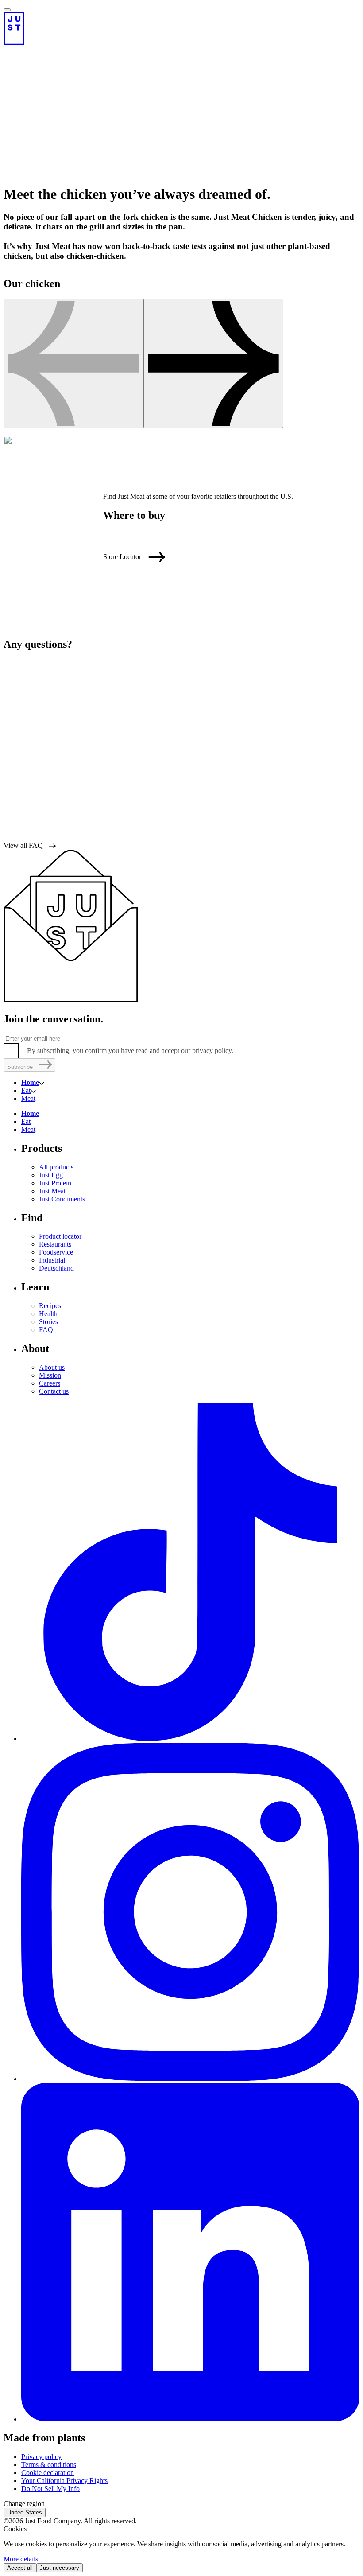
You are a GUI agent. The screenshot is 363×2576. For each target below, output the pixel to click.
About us (52, 1367)
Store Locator (122, 557)
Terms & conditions (49, 2465)
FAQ (46, 1330)
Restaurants (55, 1244)
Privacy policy (41, 2457)
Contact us (54, 1391)
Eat (26, 1090)
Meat (28, 1098)
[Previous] (73, 363)
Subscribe (20, 1067)
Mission (50, 1375)
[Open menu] (7, 10)
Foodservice (56, 1252)
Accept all (20, 2568)
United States (25, 2512)
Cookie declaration (48, 2473)
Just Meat (52, 1191)
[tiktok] (190, 1739)
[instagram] (190, 2079)
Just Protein (55, 1183)
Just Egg (51, 1175)
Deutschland (56, 1268)
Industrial (52, 1260)
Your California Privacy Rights (64, 2481)
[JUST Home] (181, 28)
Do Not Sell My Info (50, 2489)
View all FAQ (23, 845)
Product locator (60, 1236)
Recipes (50, 1306)
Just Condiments (62, 1199)
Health (48, 1314)
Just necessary (60, 2568)
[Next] (213, 363)
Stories (48, 1322)
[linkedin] (190, 2419)
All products (56, 1167)
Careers (50, 1383)
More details (21, 2559)
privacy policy (212, 1051)
